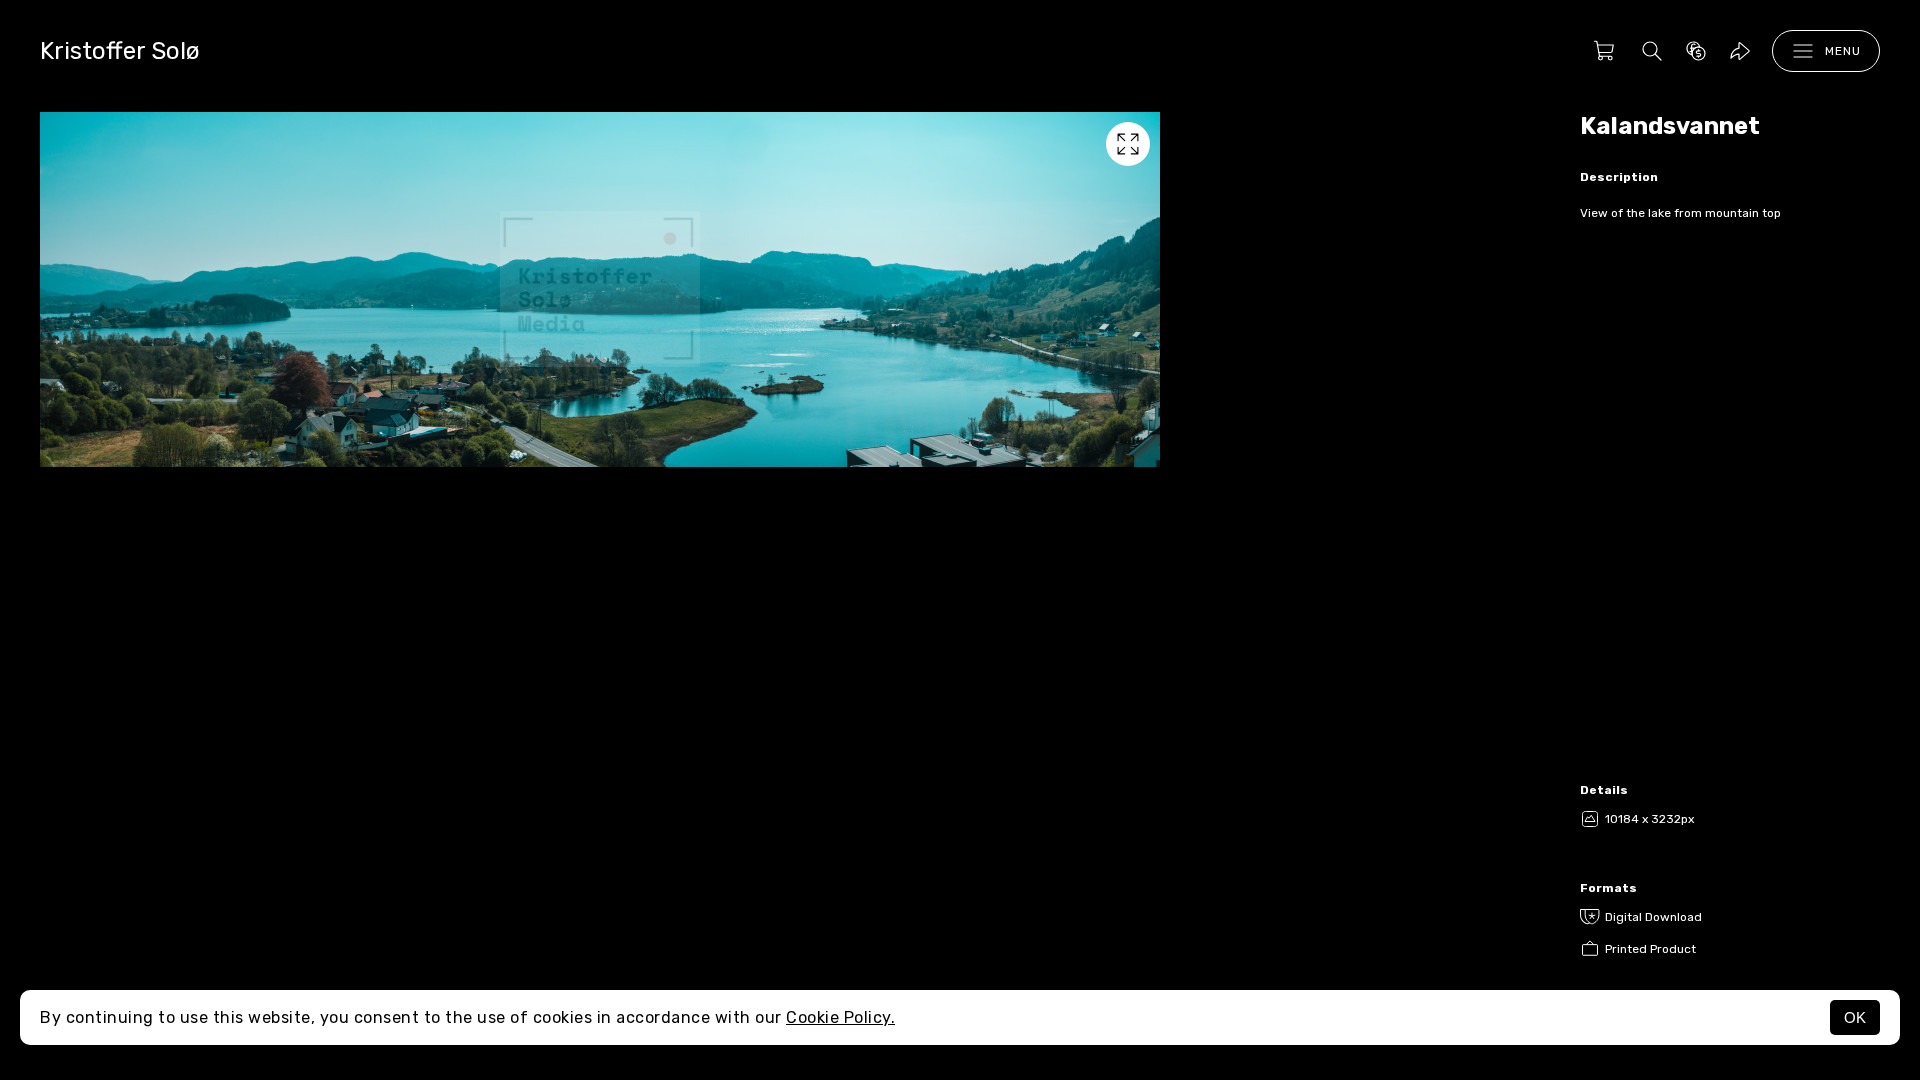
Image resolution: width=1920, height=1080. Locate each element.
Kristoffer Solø (120, 51)
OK (1855, 1017)
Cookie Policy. (840, 1017)
